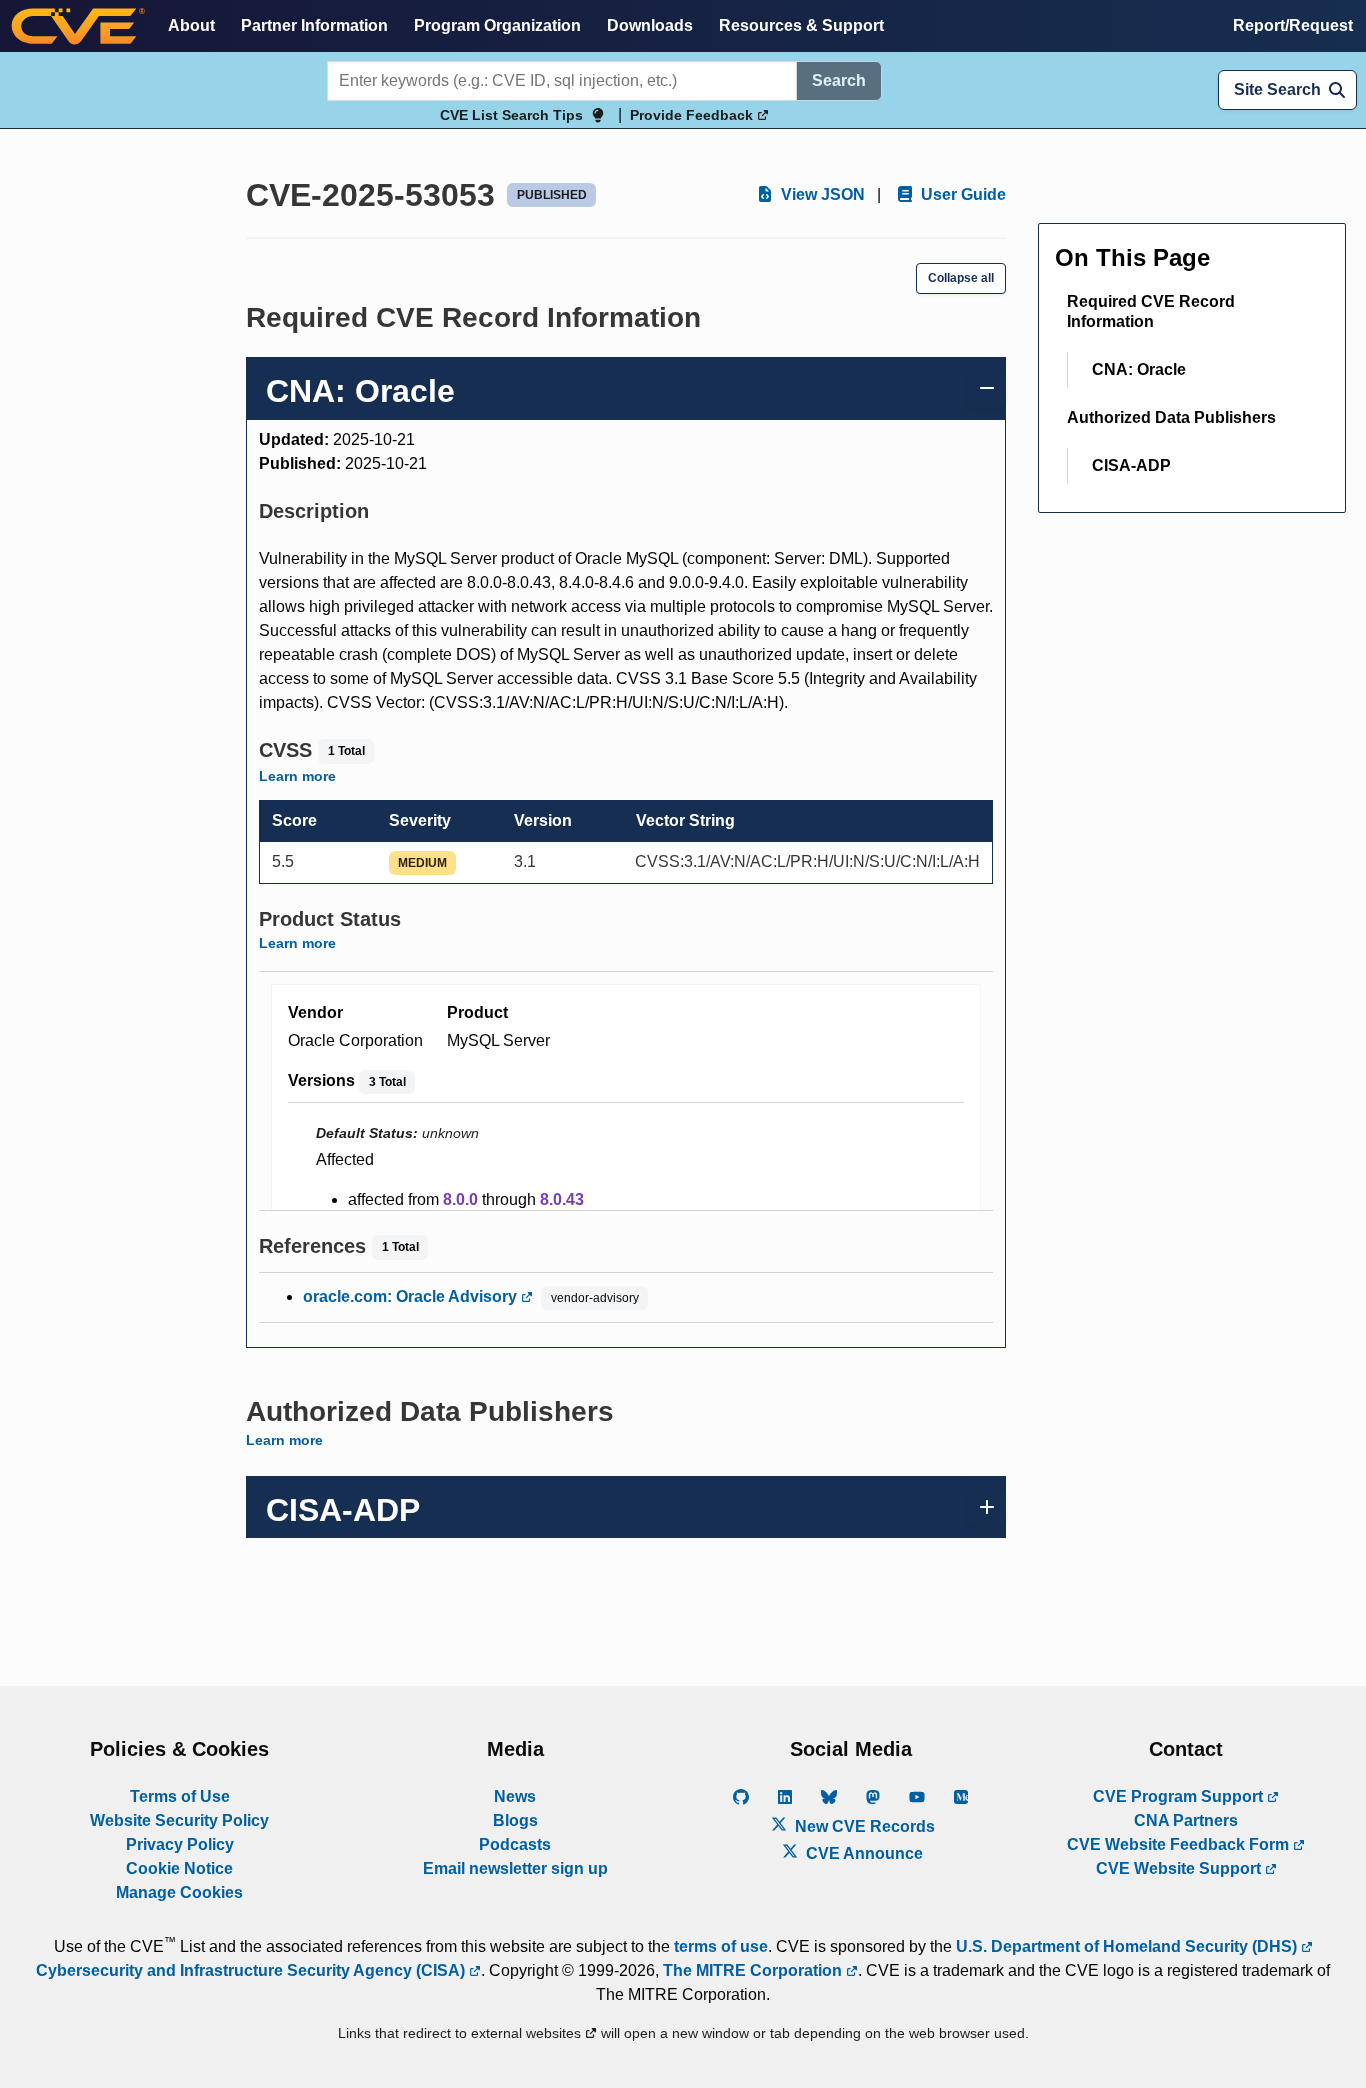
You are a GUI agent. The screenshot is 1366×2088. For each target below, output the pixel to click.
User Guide (961, 194)
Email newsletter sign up (515, 1868)
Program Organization (497, 25)
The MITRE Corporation (754, 1970)
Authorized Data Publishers (1171, 417)
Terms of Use (180, 1796)
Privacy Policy (180, 1844)
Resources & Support (801, 25)
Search (839, 80)
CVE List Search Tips (511, 115)
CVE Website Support (1180, 1868)
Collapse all (961, 278)
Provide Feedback (693, 115)
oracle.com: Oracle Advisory (412, 1296)
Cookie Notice (179, 1868)
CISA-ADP (1131, 465)
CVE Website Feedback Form (1180, 1844)
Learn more (297, 776)
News (515, 1796)
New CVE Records (863, 1826)
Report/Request (1293, 25)
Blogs (515, 1820)
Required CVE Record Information (1151, 311)
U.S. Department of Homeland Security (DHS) (1128, 1946)
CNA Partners (1186, 1820)
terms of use (721, 1946)
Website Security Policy (179, 1820)
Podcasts (515, 1844)
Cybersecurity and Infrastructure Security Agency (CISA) (252, 1970)
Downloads (650, 25)
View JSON (821, 194)
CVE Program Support (1180, 1796)
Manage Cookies (179, 1892)
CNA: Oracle (1139, 369)
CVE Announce (862, 1853)
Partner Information (314, 25)
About (191, 25)
